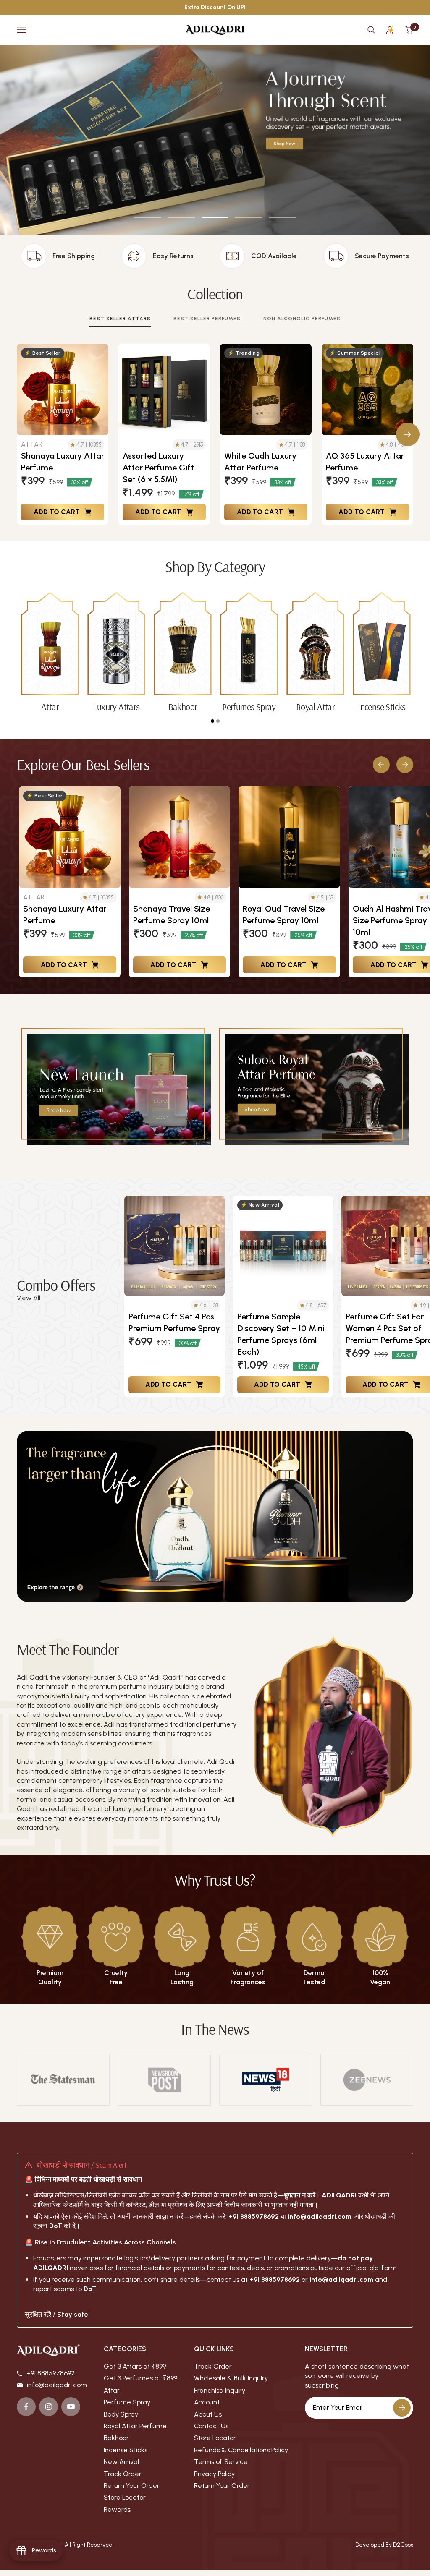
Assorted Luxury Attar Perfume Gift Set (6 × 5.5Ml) (158, 468)
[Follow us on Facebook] (26, 2407)
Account (207, 2402)
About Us (208, 2414)
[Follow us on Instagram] (49, 2407)
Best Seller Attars (120, 319)
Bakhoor (116, 2438)
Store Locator (125, 2497)
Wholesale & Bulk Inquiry (231, 2378)
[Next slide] (405, 765)
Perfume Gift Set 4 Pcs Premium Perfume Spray (174, 1322)
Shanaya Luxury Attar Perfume (63, 462)
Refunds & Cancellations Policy (241, 2450)
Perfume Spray (127, 2402)
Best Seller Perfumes (207, 319)
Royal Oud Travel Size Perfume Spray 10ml (284, 914)
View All (29, 1298)
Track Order (123, 2474)
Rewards (117, 2509)
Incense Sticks (126, 2450)
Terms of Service (221, 2462)
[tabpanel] (50, 652)
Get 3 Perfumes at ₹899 (140, 2378)
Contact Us (211, 2426)
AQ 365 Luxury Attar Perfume (365, 462)
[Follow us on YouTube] (71, 2407)
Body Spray (121, 2414)
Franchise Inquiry (220, 2390)
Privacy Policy (214, 2474)
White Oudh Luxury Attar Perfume (260, 462)
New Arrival (121, 2462)
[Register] (402, 2408)
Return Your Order (132, 2486)
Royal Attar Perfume (135, 2426)
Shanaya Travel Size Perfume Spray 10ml (172, 914)
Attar (112, 2390)
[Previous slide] (381, 765)
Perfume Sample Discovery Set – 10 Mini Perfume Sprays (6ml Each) (281, 1334)
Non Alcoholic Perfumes (302, 319)
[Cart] (409, 30)
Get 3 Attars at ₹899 (135, 2366)
